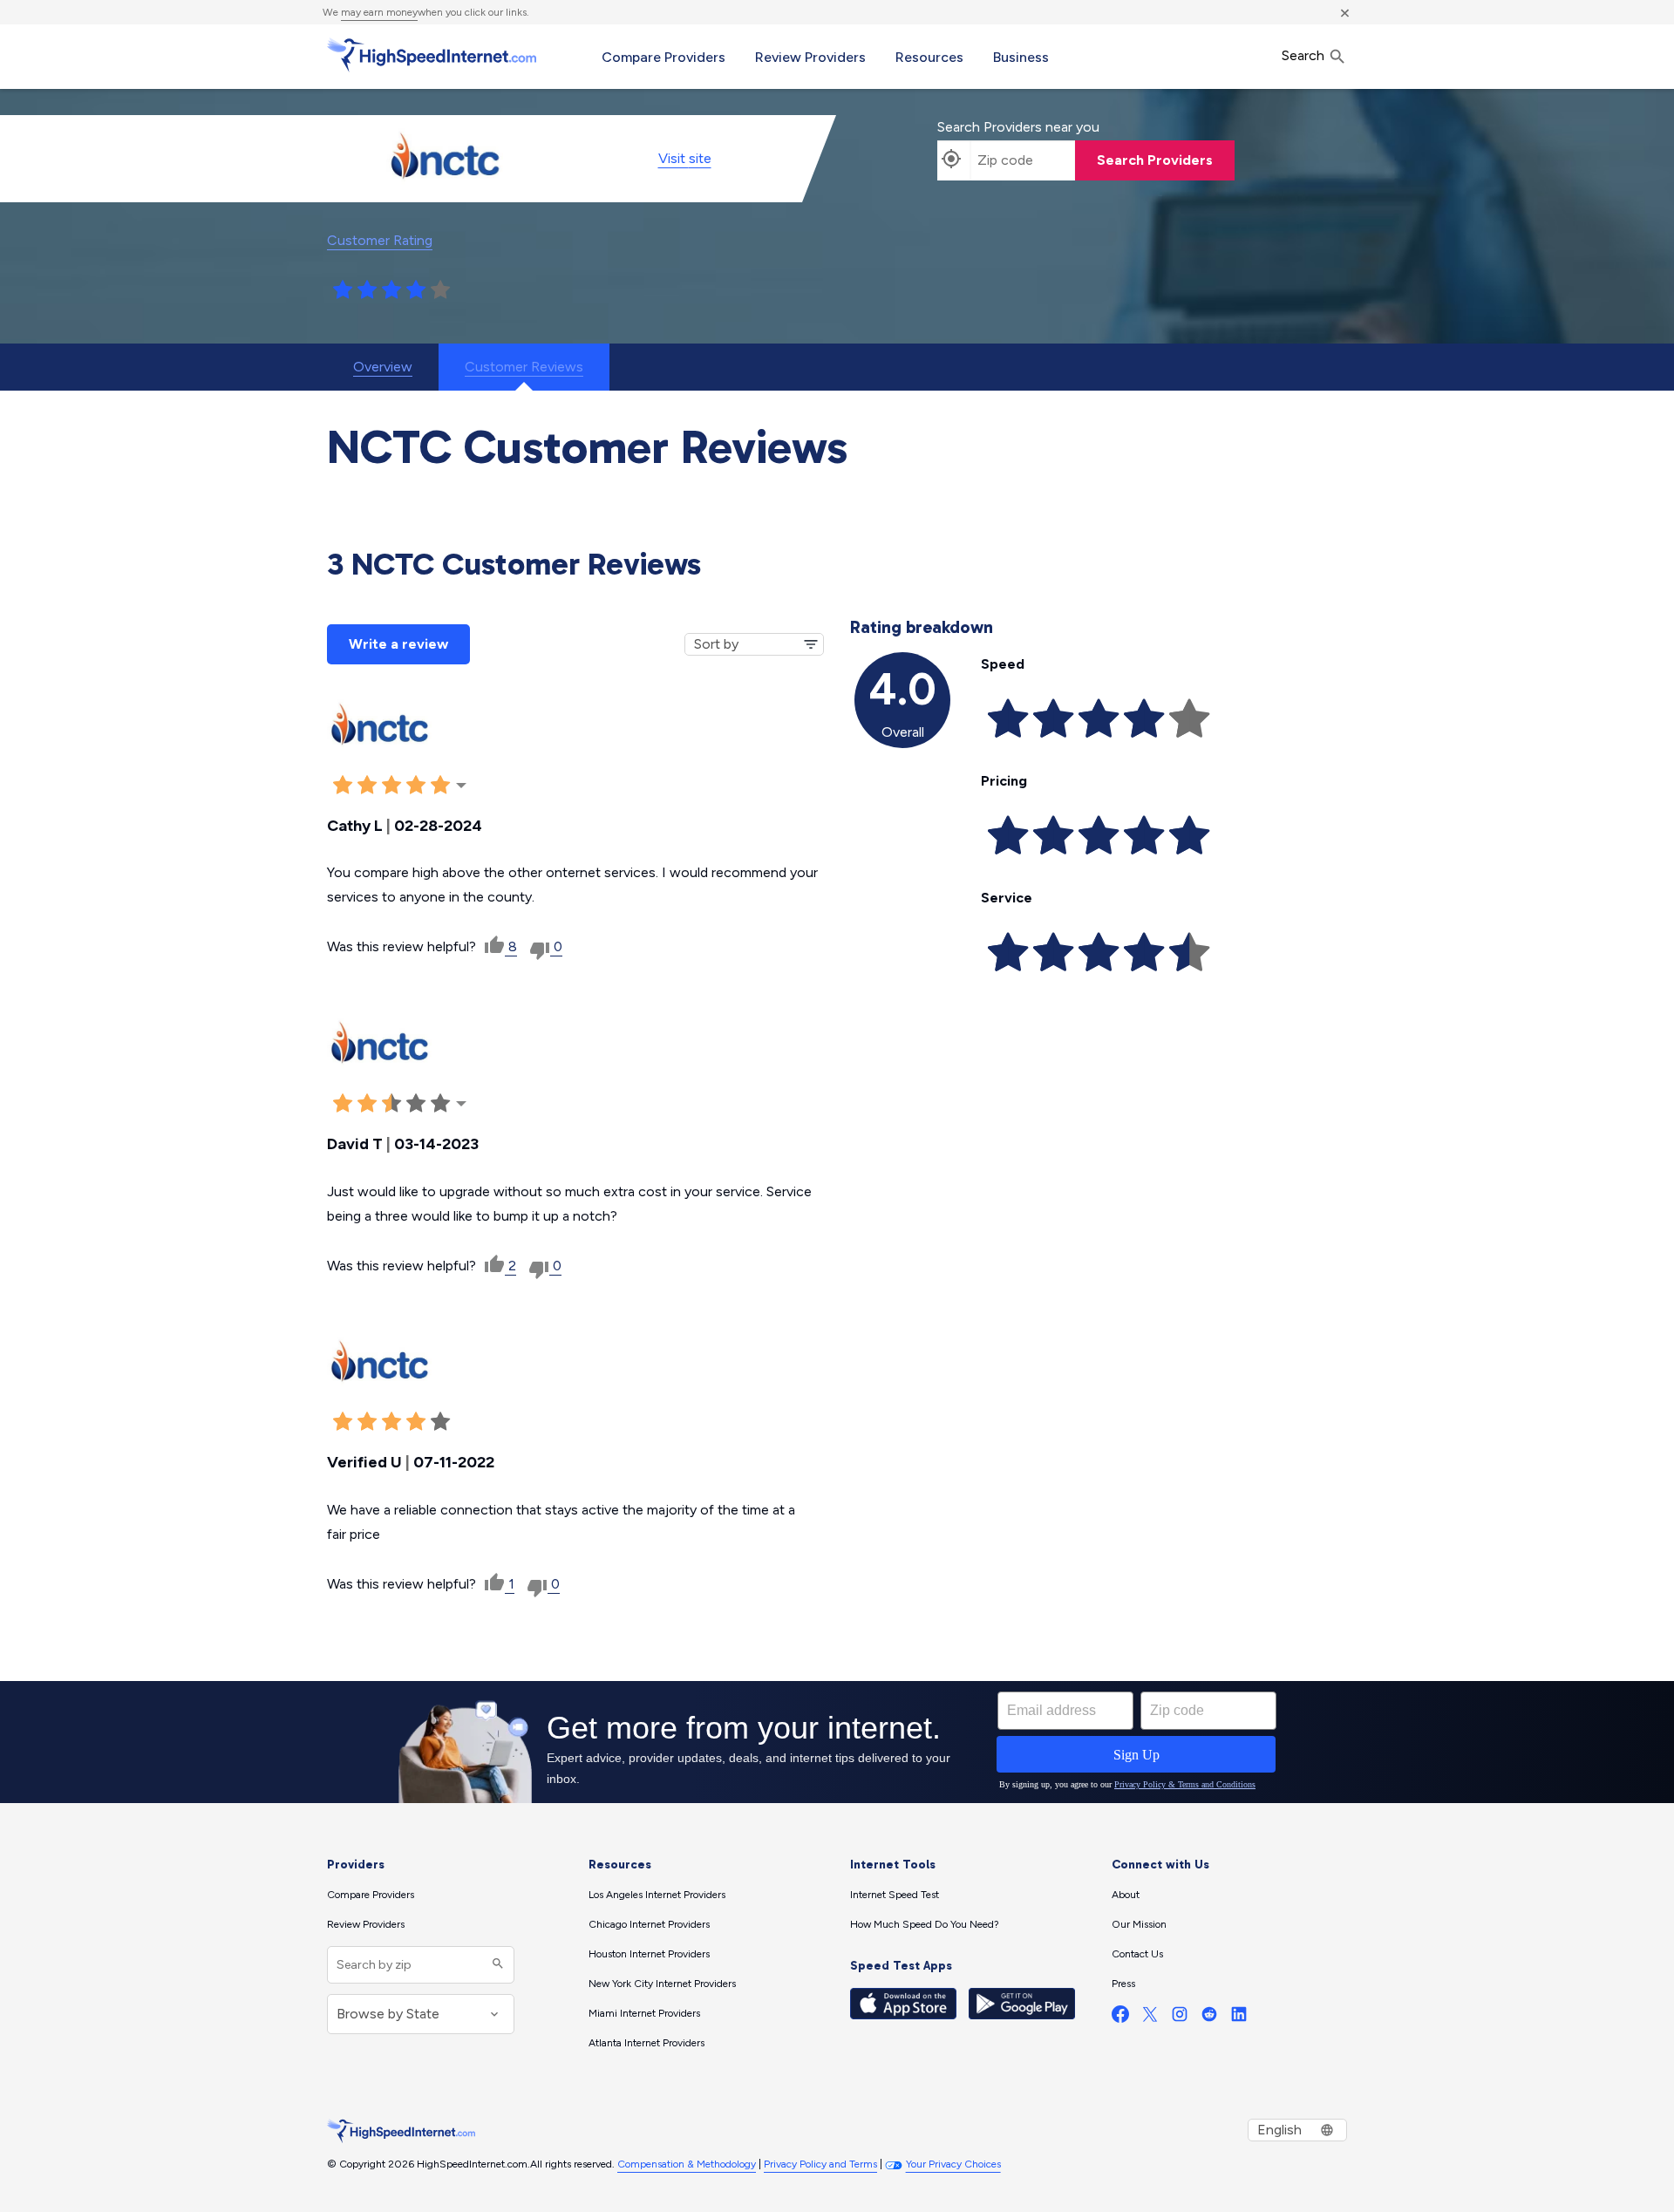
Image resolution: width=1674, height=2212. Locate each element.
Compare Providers (663, 57)
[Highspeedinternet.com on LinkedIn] (1239, 2018)
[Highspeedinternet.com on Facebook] (1120, 2018)
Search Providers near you (1018, 127)
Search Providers (1155, 160)
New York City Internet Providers (662, 1984)
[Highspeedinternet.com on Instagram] (1180, 2018)
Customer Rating (380, 240)
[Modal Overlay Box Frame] (837, 1742)
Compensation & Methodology (687, 2164)
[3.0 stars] (391, 290)
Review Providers (810, 57)
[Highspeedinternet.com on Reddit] (1209, 2018)
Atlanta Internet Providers (646, 2043)
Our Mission (1139, 1924)
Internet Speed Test (895, 1895)
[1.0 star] (343, 290)
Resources (929, 57)
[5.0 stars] (440, 290)
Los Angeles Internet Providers (657, 1895)
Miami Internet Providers (644, 2013)
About (1126, 1895)
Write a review (398, 644)
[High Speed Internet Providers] (432, 55)
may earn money (379, 12)
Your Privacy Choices (953, 2164)
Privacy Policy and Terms (820, 2164)
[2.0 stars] (367, 290)
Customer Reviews (524, 367)
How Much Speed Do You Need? (925, 1924)
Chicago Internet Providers (649, 1924)
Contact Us (1137, 1954)
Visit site (685, 158)
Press (1123, 1984)
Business (1021, 57)
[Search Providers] (496, 1965)
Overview (383, 367)
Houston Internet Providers (649, 1954)
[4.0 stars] (416, 290)
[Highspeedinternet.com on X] (1150, 2018)
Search (1305, 55)
